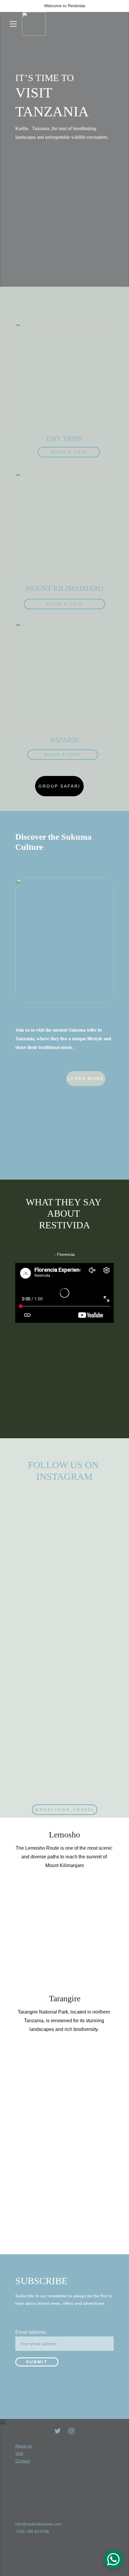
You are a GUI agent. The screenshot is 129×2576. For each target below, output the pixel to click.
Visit (19, 2453)
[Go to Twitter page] (58, 2431)
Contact (23, 2461)
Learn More (86, 1079)
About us (24, 2446)
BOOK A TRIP (69, 452)
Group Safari (60, 786)
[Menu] (13, 24)
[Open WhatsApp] (113, 2559)
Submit (37, 2362)
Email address (31, 2332)
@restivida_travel (64, 1810)
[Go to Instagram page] (71, 2431)
